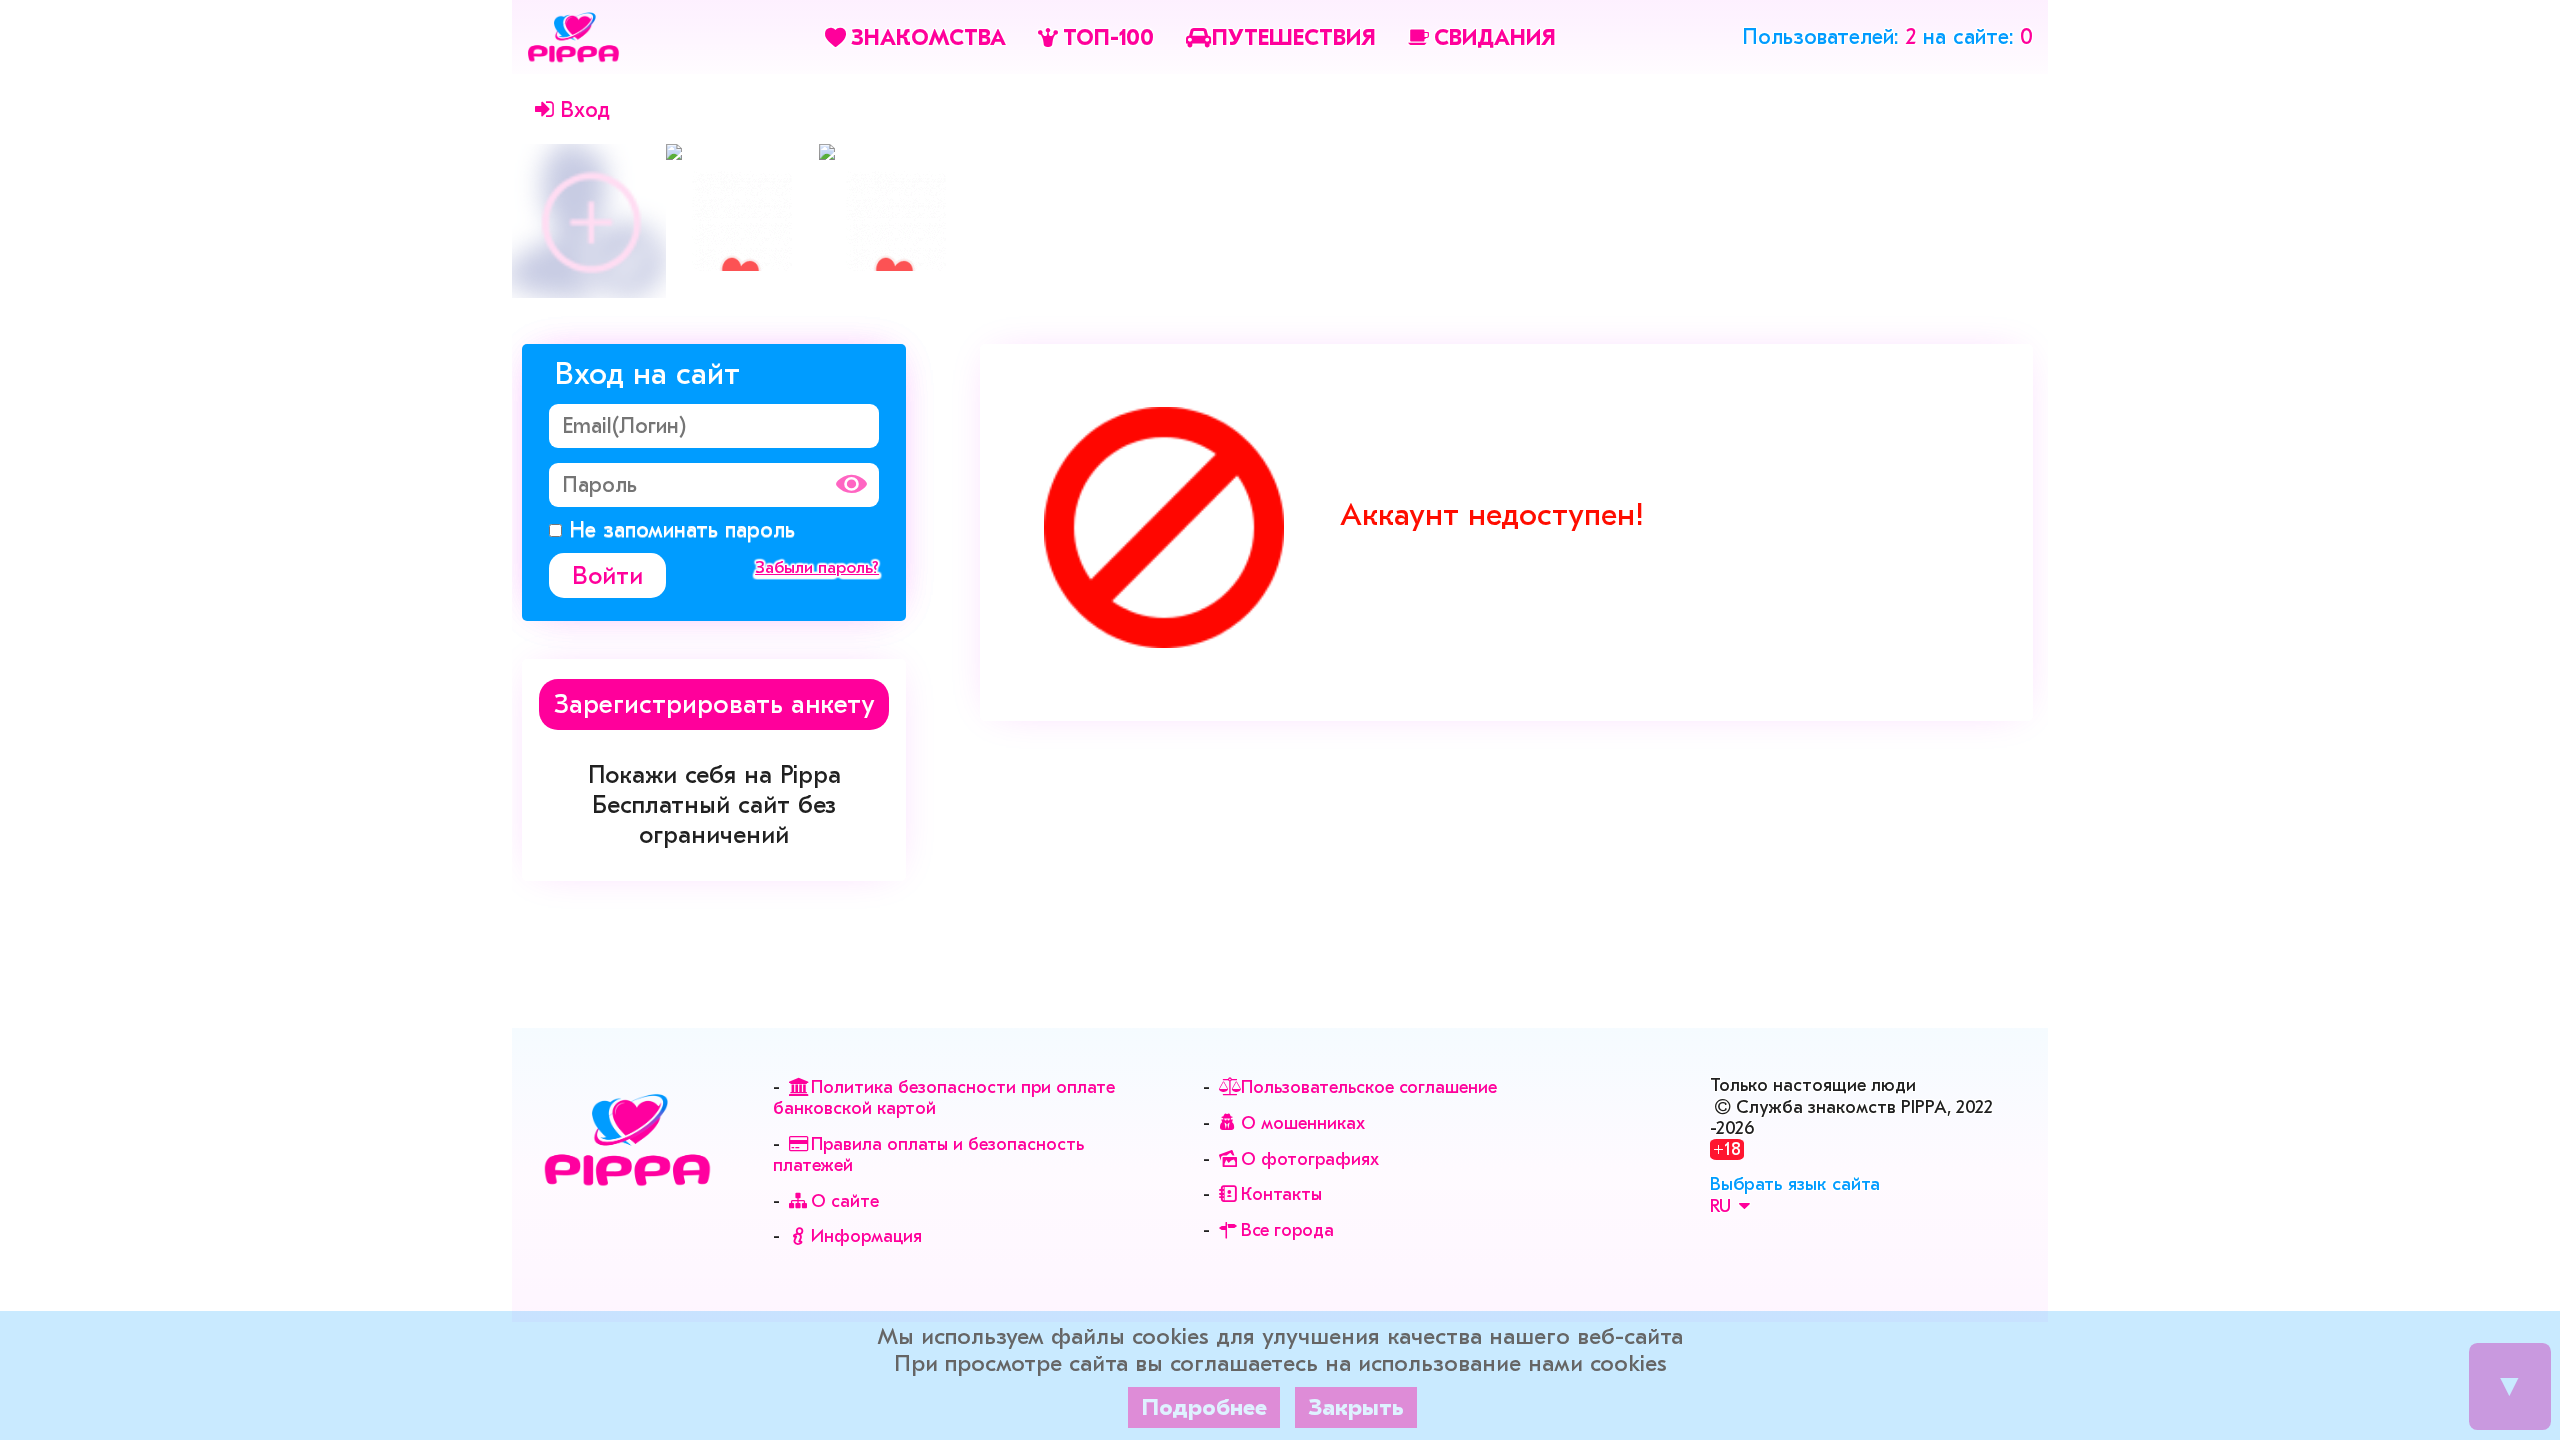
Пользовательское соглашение (1369, 1087)
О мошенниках (1303, 1123)
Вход (585, 110)
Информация (866, 1236)
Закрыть (1356, 1407)
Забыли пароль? (817, 567)
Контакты (1281, 1194)
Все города (1287, 1230)
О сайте (845, 1201)
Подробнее (1204, 1407)
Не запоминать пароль (678, 530)
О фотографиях (1310, 1159)
